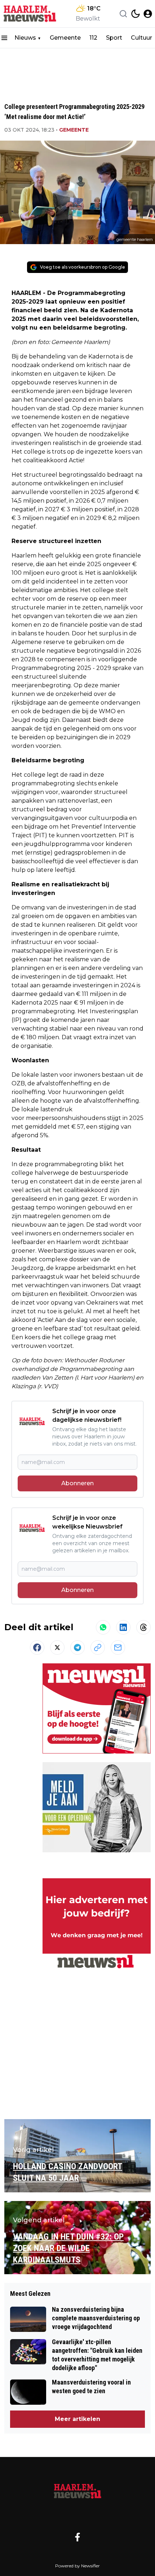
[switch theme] (136, 14)
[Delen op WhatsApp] (103, 1627)
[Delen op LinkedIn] (123, 1627)
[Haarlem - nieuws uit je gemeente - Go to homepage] (77, 2491)
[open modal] (148, 14)
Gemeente (65, 38)
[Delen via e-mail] (118, 1648)
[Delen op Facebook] (37, 1648)
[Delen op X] (57, 1648)
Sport (114, 38)
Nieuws (25, 38)
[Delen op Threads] (143, 1627)
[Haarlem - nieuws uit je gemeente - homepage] (30, 14)
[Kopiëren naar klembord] (98, 1648)
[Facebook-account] (77, 2537)
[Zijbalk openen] (4, 38)
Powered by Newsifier (77, 2566)
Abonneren (77, 1483)
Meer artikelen (77, 2419)
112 (93, 38)
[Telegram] (77, 1648)
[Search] (123, 14)
